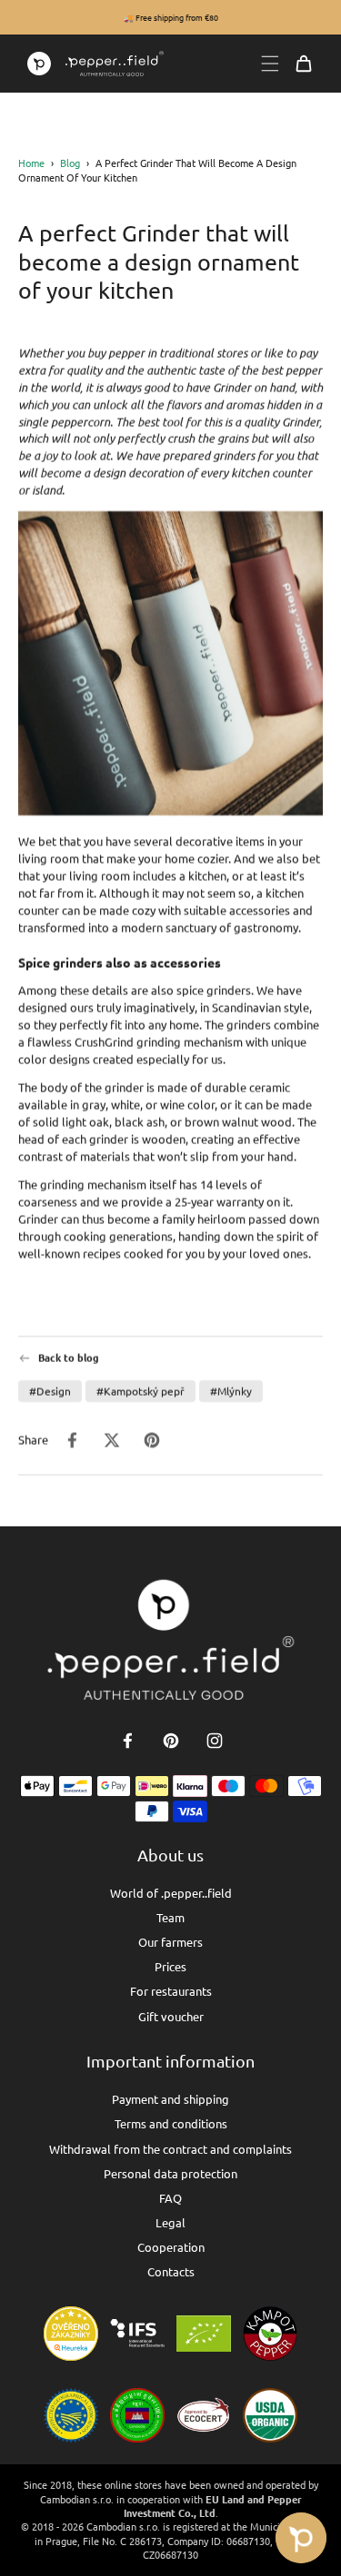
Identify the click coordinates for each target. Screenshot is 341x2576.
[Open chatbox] (301, 2538)
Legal (170, 2222)
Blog (70, 163)
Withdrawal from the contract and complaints (170, 2149)
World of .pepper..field (171, 1893)
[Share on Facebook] (72, 1440)
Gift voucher (171, 2016)
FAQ (170, 2198)
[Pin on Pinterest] (152, 1440)
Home (31, 163)
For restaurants (171, 1991)
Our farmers (170, 1942)
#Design (50, 1391)
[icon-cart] (304, 64)
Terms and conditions (171, 2123)
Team (170, 1917)
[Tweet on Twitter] (112, 1440)
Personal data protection (170, 2173)
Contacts (171, 2271)
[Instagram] (215, 1741)
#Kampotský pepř (140, 1391)
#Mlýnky (231, 1391)
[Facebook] (127, 1741)
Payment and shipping (170, 2099)
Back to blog (69, 1358)
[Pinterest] (171, 1741)
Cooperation (171, 2247)
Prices (170, 1966)
